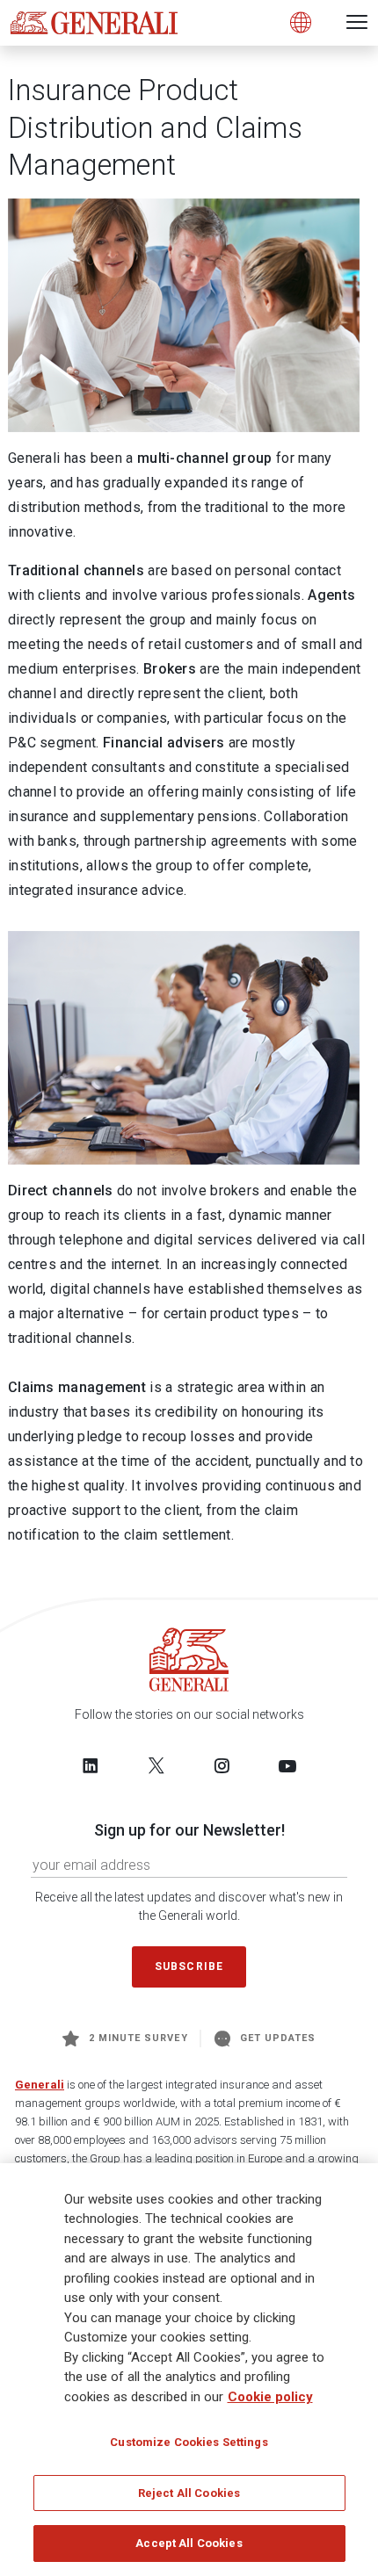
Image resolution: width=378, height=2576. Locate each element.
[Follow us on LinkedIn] (91, 1765)
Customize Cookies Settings (189, 2442)
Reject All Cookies (189, 2493)
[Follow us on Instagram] (222, 1765)
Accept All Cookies (189, 2543)
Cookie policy (270, 2397)
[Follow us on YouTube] (287, 1765)
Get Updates (278, 2038)
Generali (40, 2085)
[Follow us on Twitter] (156, 1765)
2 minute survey (138, 2038)
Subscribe (189, 1966)
